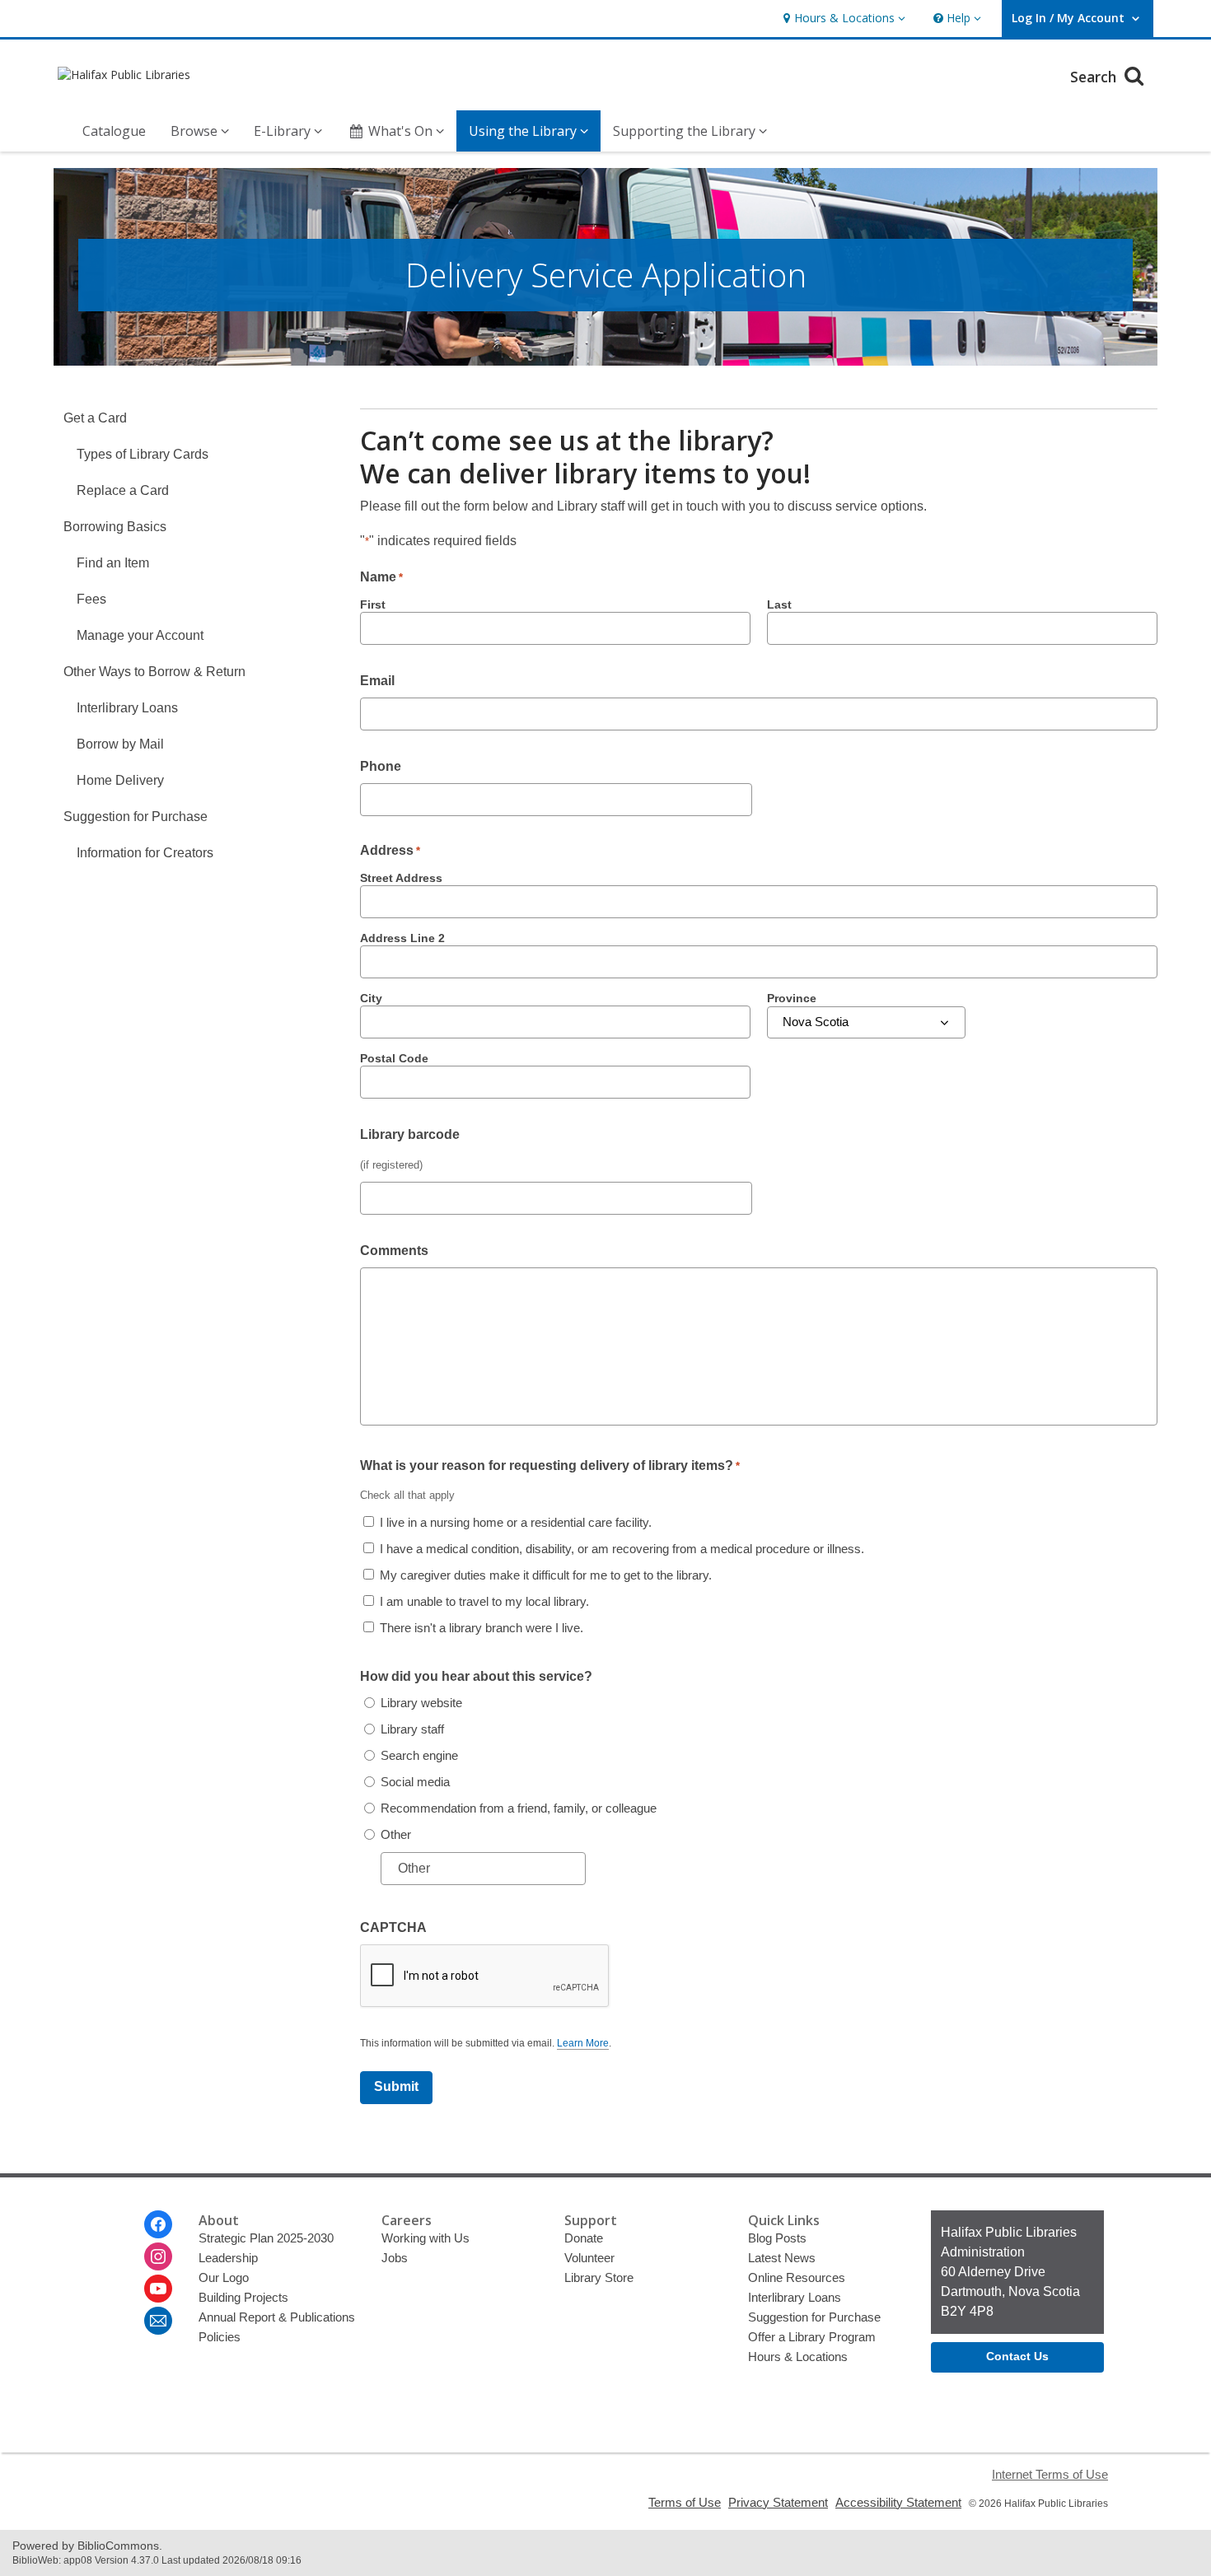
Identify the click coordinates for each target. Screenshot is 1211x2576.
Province (792, 998)
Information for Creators (145, 853)
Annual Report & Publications (277, 2317)
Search (1095, 77)
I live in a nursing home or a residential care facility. (516, 1522)
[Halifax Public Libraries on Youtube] (158, 2289)
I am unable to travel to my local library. (484, 1601)
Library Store (599, 2277)
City (371, 998)
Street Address (401, 878)
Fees (91, 599)
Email (377, 681)
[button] (842, 19)
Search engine (419, 1755)
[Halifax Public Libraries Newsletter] (158, 2321)
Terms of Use (685, 2502)
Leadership (228, 2258)
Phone (381, 766)
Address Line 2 (402, 938)
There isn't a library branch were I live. (482, 1628)
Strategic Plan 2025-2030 (266, 2238)
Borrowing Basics (115, 527)
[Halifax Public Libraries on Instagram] (158, 2256)
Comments (394, 1251)
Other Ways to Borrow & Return (154, 672)
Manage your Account (140, 635)
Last (779, 604)
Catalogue (114, 131)
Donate (584, 2238)
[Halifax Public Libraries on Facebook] (158, 2224)
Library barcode (410, 1134)
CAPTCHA (393, 1927)
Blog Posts (777, 2238)
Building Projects (243, 2297)
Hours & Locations (798, 2357)
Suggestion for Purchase (136, 817)
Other (396, 1834)
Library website (421, 1703)
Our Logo (224, 2277)
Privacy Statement (778, 2502)
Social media (415, 1782)
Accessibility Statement (898, 2502)
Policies (220, 2337)
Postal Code (394, 1058)
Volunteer (589, 2258)
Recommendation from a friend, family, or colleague (519, 1808)
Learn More (583, 2044)
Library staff (412, 1729)
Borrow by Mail (120, 744)
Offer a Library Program (812, 2337)
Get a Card (95, 418)
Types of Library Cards (143, 454)
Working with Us (425, 2238)
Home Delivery (120, 780)
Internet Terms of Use (1050, 2474)
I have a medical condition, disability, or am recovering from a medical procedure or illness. (622, 1549)
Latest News (782, 2258)
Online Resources (797, 2277)
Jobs (395, 2258)
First (373, 604)
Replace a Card (123, 490)
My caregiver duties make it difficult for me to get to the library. (546, 1575)
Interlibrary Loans (127, 708)
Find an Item (113, 563)
